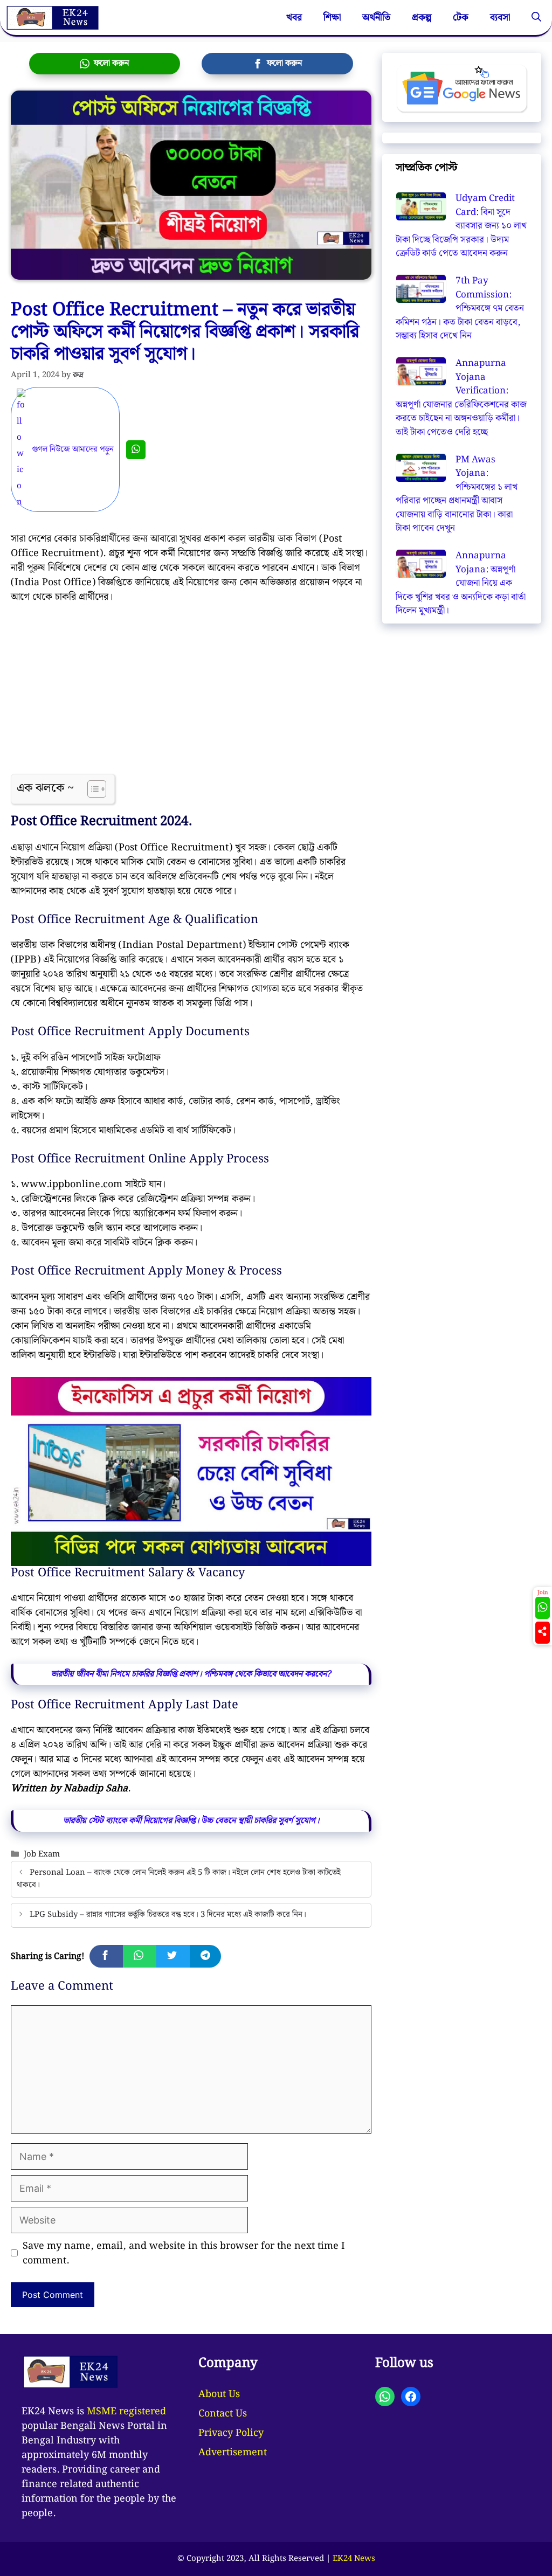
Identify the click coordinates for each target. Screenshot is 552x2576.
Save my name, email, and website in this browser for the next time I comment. (184, 2253)
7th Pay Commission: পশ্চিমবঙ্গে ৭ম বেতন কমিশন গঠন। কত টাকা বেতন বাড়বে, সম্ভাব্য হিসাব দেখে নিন (460, 308)
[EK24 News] (52, 18)
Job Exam (42, 1854)
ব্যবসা (500, 18)
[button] (536, 18)
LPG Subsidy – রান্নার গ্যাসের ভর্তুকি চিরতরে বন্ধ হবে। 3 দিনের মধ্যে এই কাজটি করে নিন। (168, 1915)
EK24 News (354, 2559)
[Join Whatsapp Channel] (136, 450)
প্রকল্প (422, 18)
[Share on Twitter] (173, 1956)
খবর (294, 18)
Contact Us (223, 2414)
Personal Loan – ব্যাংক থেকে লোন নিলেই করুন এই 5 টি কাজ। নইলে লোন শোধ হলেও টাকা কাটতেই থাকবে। (179, 1879)
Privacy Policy (231, 2433)
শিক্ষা (332, 18)
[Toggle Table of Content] (91, 789)
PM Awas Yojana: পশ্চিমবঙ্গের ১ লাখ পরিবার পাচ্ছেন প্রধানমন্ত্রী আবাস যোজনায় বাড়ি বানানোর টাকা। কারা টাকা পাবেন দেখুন (457, 494)
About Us (219, 2394)
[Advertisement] (191, 694)
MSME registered (126, 2411)
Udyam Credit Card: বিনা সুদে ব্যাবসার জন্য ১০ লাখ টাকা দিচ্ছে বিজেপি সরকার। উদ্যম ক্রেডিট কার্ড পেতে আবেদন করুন (461, 226)
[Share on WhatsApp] (140, 1956)
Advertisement (233, 2452)
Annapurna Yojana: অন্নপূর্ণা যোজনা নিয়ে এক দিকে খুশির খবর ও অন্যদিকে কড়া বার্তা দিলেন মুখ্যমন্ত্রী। (461, 583)
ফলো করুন (109, 63)
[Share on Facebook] (106, 1956)
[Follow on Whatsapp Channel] (543, 1608)
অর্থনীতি (376, 18)
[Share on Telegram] (205, 1956)
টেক (461, 18)
